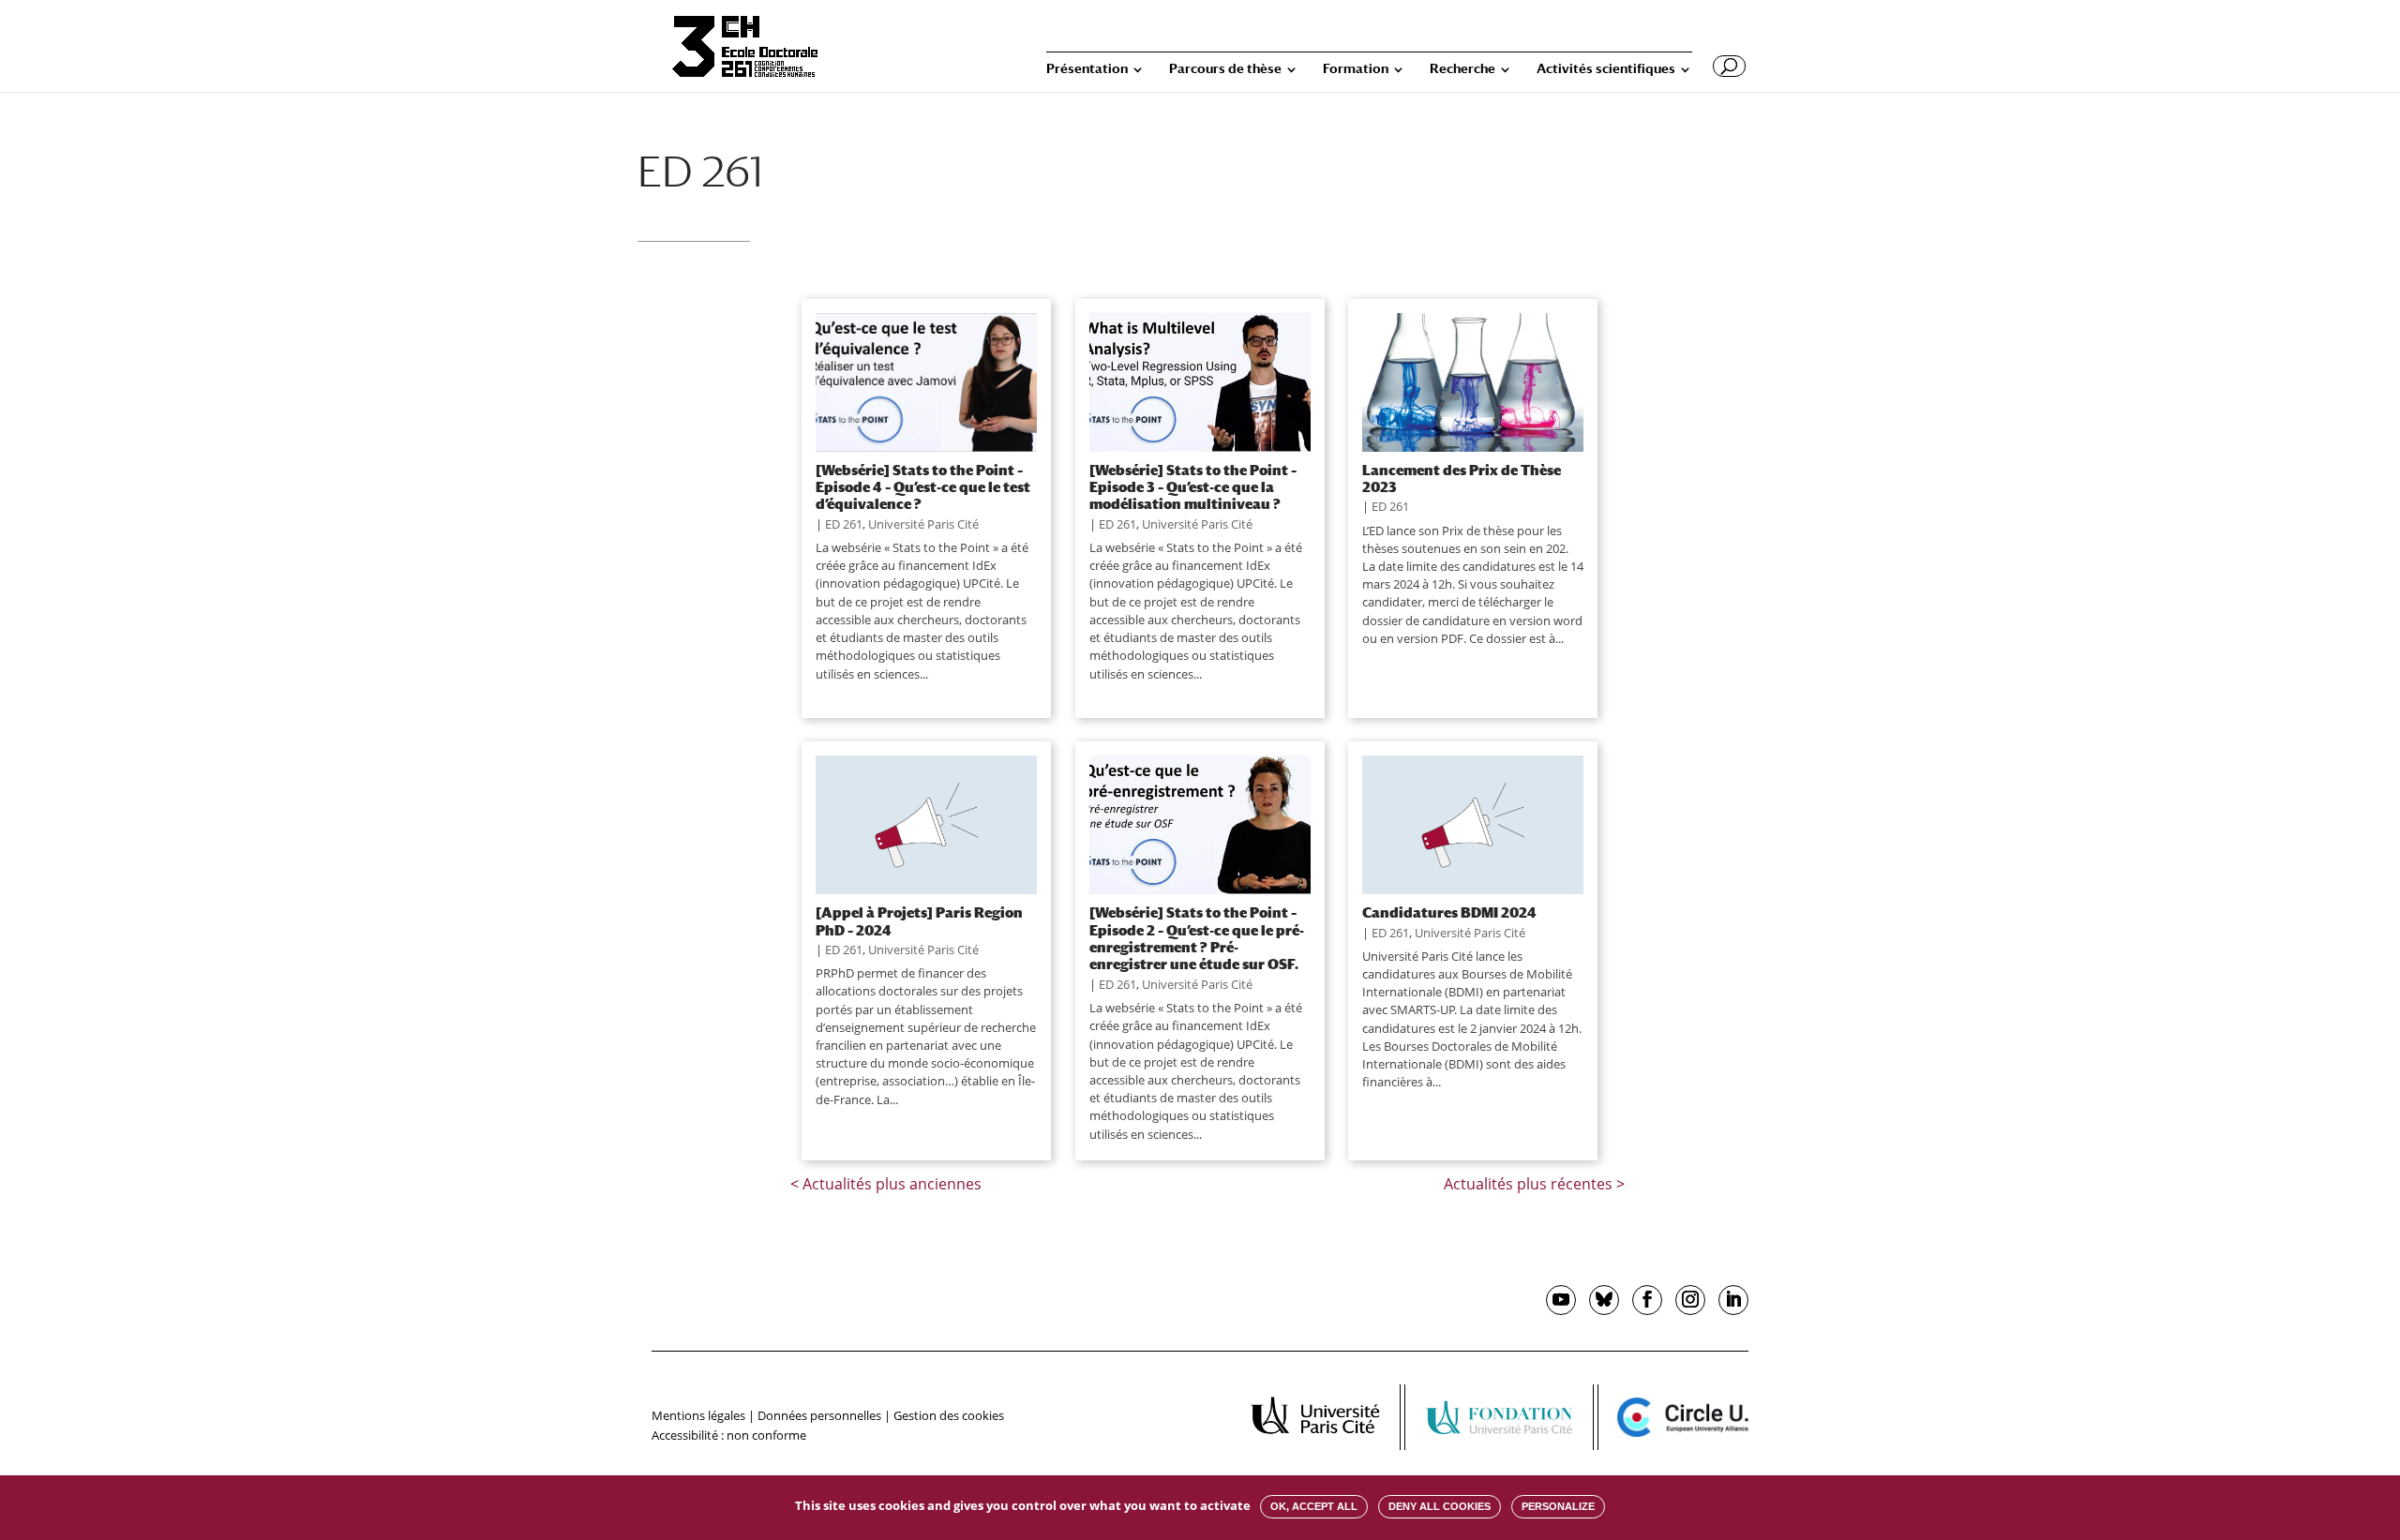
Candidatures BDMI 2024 (1449, 912)
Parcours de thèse (1225, 69)
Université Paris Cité (923, 524)
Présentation (1087, 69)
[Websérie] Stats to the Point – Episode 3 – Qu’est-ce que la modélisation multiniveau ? (1193, 487)
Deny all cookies (1440, 1506)
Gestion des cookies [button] (949, 1415)
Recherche (1462, 69)
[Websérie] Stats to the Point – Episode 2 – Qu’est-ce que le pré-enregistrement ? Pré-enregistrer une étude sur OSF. (1197, 938)
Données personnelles (819, 1415)
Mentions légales (698, 1415)
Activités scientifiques (1606, 69)
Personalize (1558, 1506)
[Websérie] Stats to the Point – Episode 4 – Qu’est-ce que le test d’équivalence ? (923, 487)
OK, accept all (1314, 1506)
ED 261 (844, 524)
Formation (1356, 69)
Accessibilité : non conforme (729, 1435)
